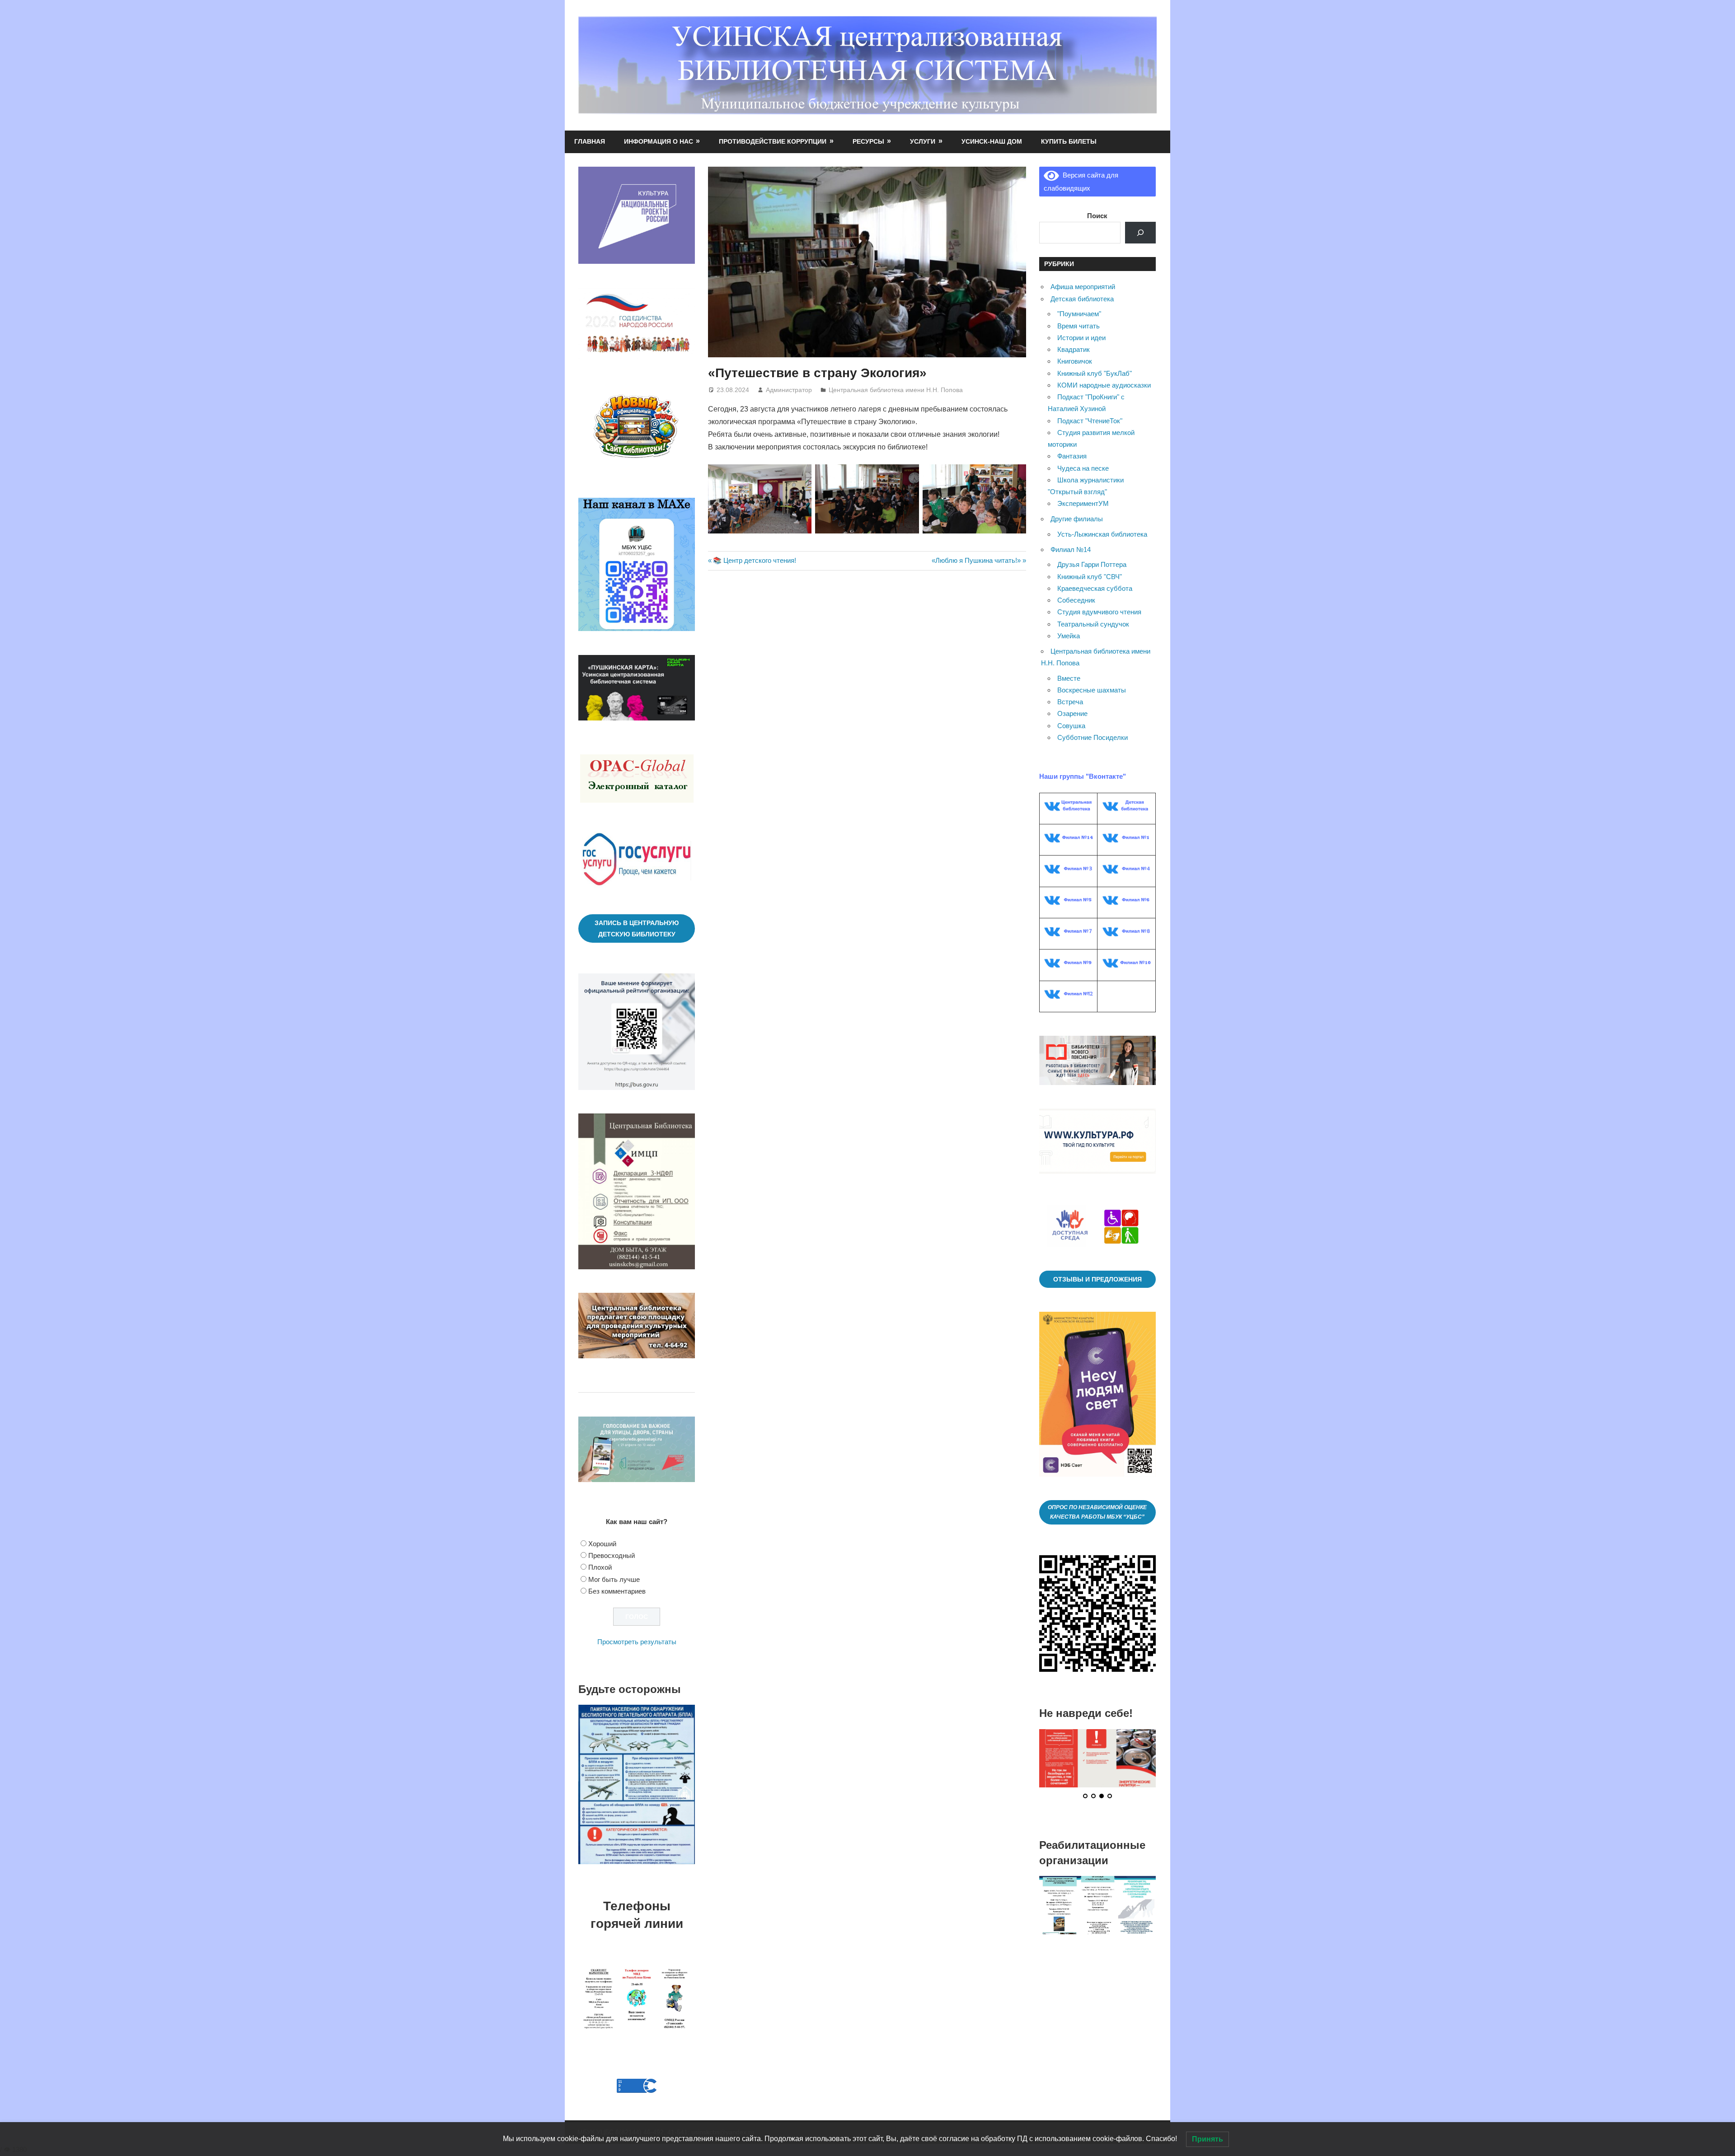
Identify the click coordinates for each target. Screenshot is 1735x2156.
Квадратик (1074, 349)
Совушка (1071, 726)
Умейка (1069, 636)
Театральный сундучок (1093, 624)
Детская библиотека (1082, 299)
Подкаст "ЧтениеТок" (1090, 421)
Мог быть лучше (614, 1579)
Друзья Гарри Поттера (1092, 564)
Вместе (1069, 678)
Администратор (789, 390)
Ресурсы (868, 141)
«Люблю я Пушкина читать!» (976, 560)
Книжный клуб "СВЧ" (1090, 577)
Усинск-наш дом (992, 141)
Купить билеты (1069, 141)
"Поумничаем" (1079, 314)
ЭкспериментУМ (1083, 503)
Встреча (1070, 702)
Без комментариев (617, 1591)
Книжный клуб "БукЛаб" (1095, 373)
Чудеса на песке (1083, 468)
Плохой (600, 1567)
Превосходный (612, 1555)
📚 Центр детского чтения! (754, 560)
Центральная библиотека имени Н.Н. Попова (896, 390)
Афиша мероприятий (1083, 287)
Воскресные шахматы (1092, 690)
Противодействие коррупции (773, 141)
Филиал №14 (1071, 550)
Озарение (1072, 713)
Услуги (923, 141)
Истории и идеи (1081, 338)
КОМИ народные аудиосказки (1104, 385)
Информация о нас (659, 141)
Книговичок (1075, 361)
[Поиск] (1140, 233)
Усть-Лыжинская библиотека (1102, 534)
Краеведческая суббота (1095, 588)
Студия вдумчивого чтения (1099, 612)
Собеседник (1076, 600)
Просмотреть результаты (637, 1642)
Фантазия (1072, 456)
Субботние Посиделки (1093, 737)
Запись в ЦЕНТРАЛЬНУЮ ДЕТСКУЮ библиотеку (637, 928)
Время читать (1079, 326)
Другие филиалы (1077, 519)
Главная (590, 141)
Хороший (602, 1544)
